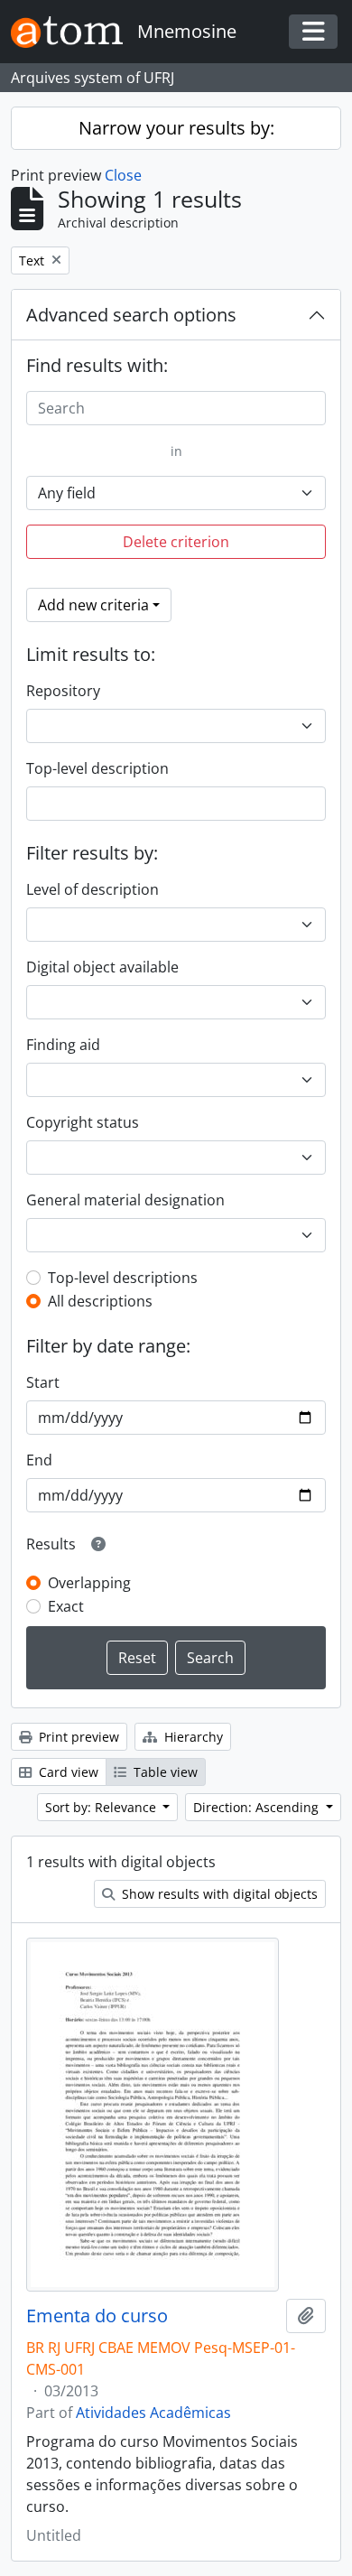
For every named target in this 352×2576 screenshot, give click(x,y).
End (39, 1460)
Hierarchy (192, 1737)
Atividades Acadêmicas (153, 2413)
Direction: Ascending (258, 1807)
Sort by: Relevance (102, 1807)
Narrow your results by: (176, 128)
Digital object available (102, 967)
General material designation (125, 1200)
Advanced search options (131, 315)
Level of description (93, 889)
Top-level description (97, 768)
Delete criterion (176, 542)
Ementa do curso (97, 2316)
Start (43, 1382)
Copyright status (83, 1122)
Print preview (77, 1737)
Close (123, 175)
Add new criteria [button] (93, 605)
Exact (66, 1606)
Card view (67, 1772)
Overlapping (89, 1583)
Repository (63, 691)
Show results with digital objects (218, 1894)
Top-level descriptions (123, 1278)
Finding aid (63, 1045)
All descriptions (100, 1301)
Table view (164, 1772)
